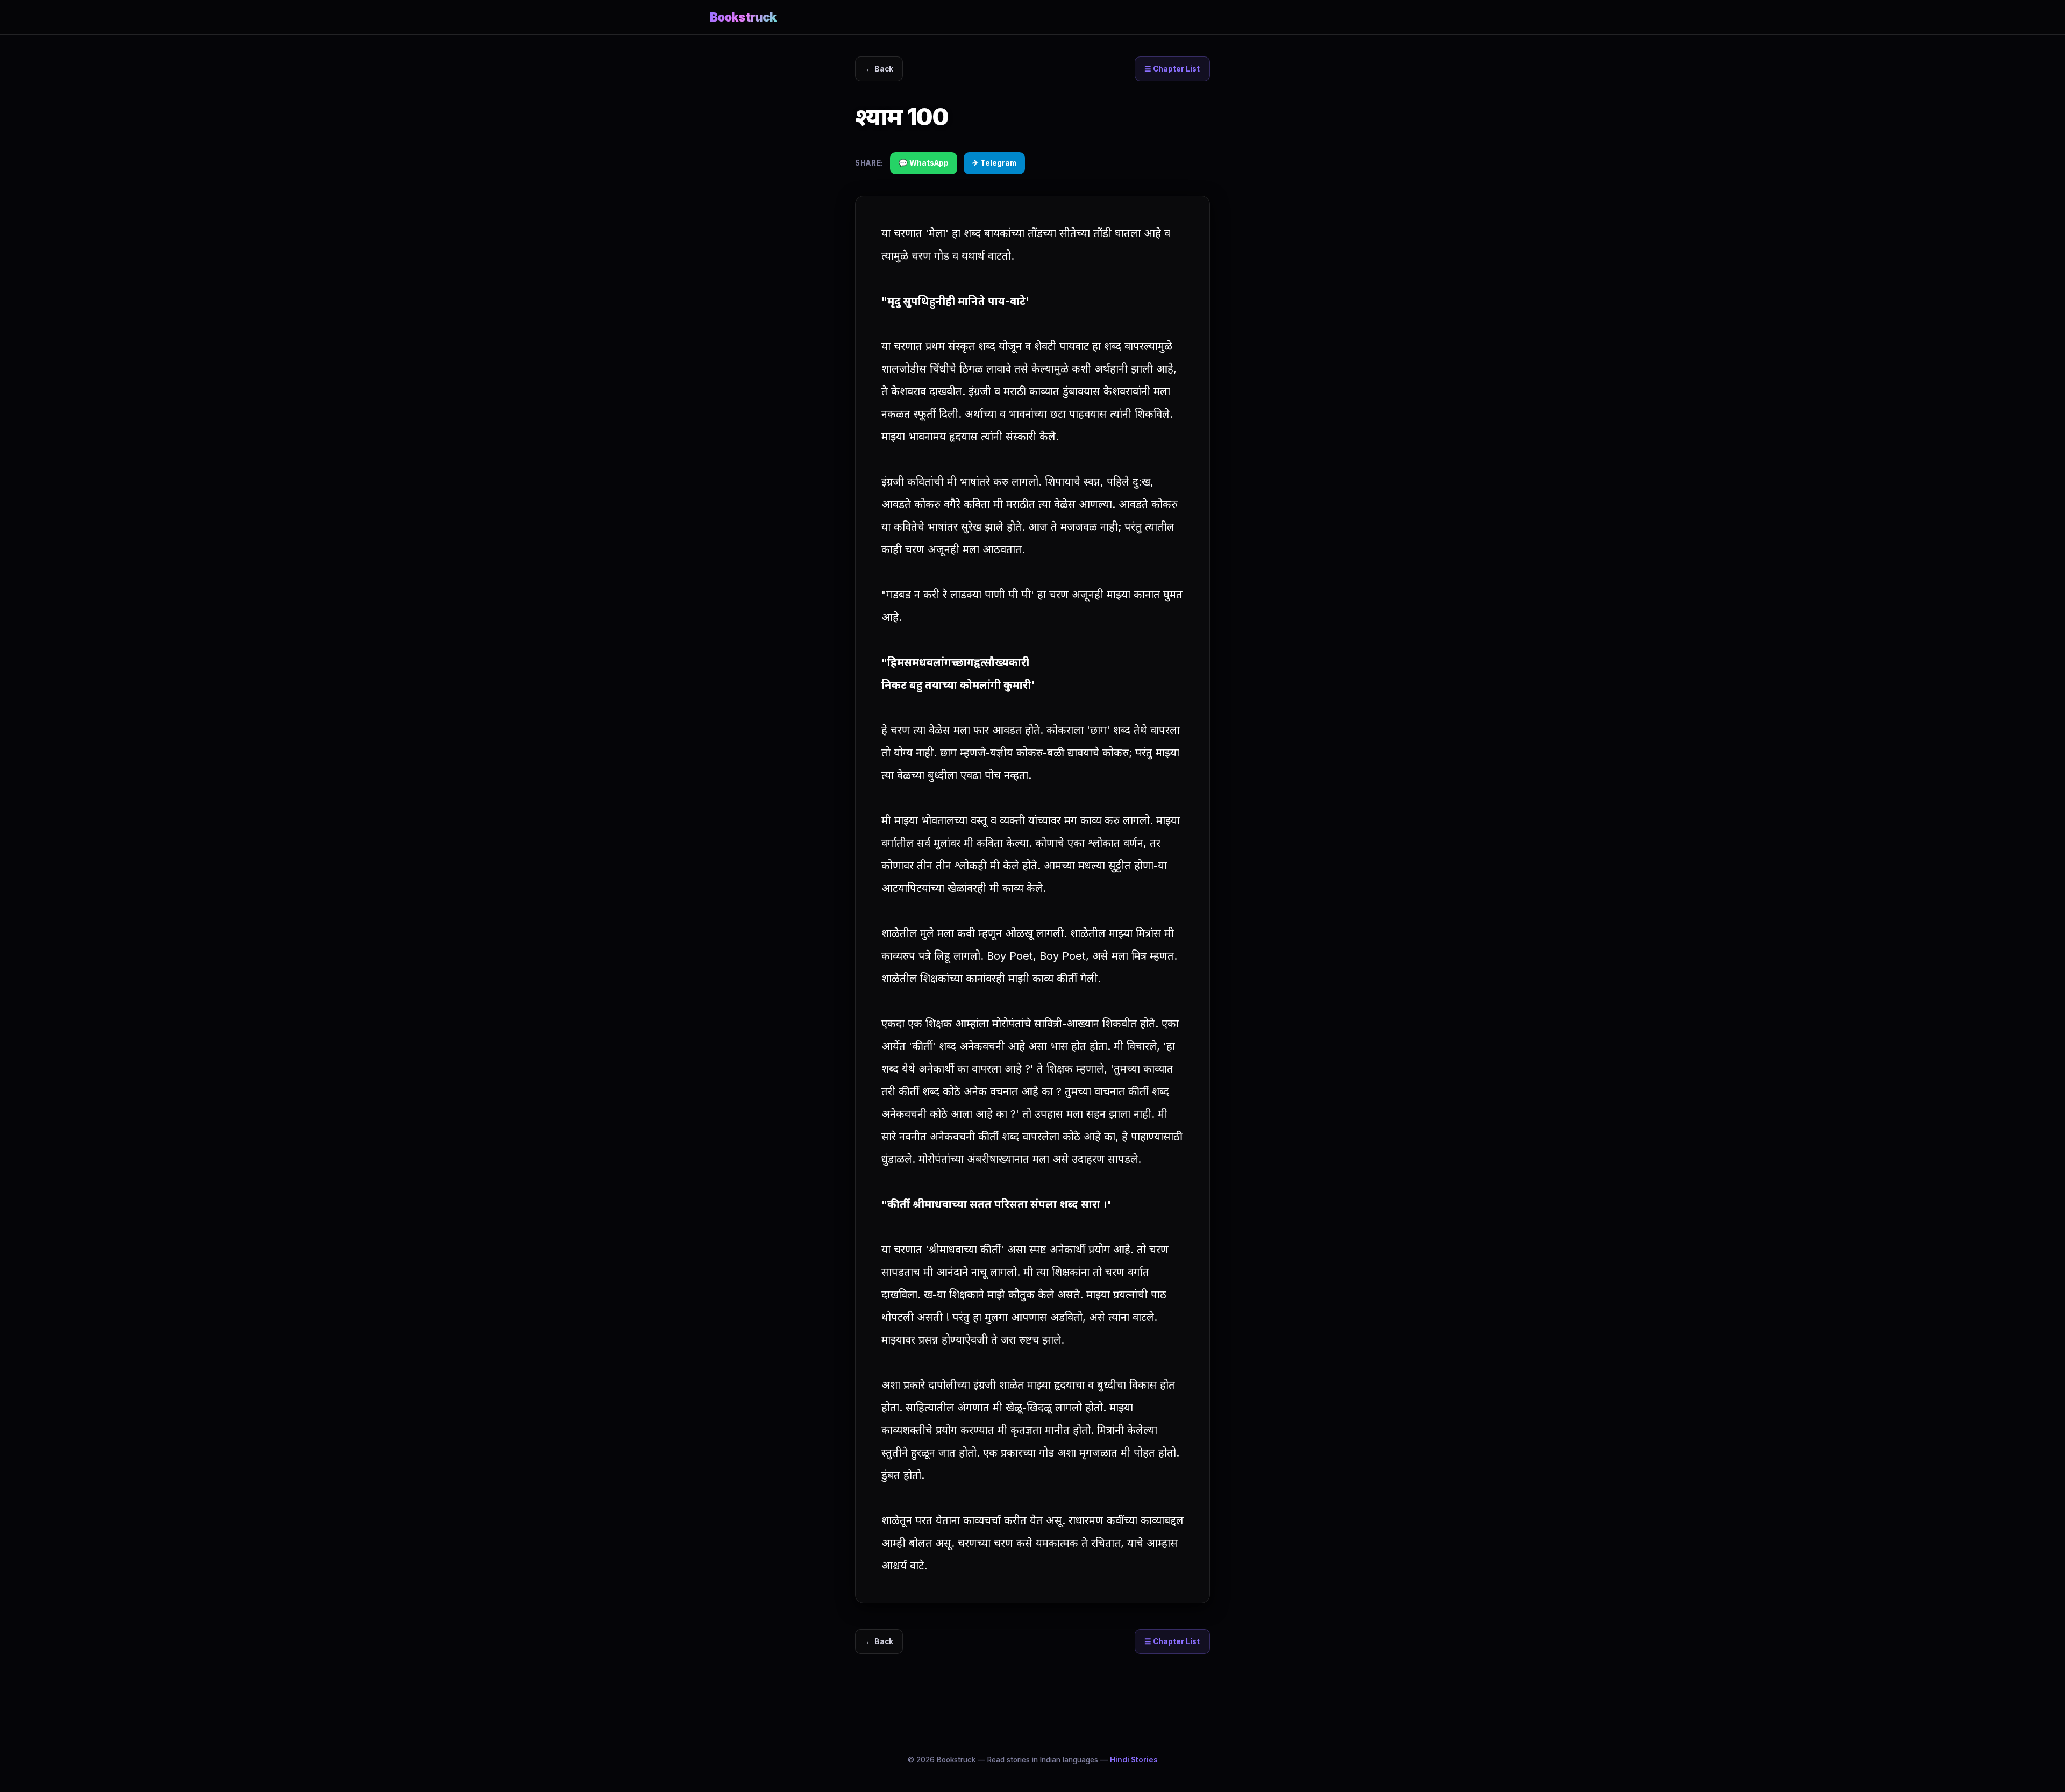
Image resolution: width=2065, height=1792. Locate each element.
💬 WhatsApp (924, 163)
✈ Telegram (994, 163)
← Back (879, 69)
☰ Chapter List (1172, 69)
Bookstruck (743, 17)
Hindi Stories (1134, 1760)
